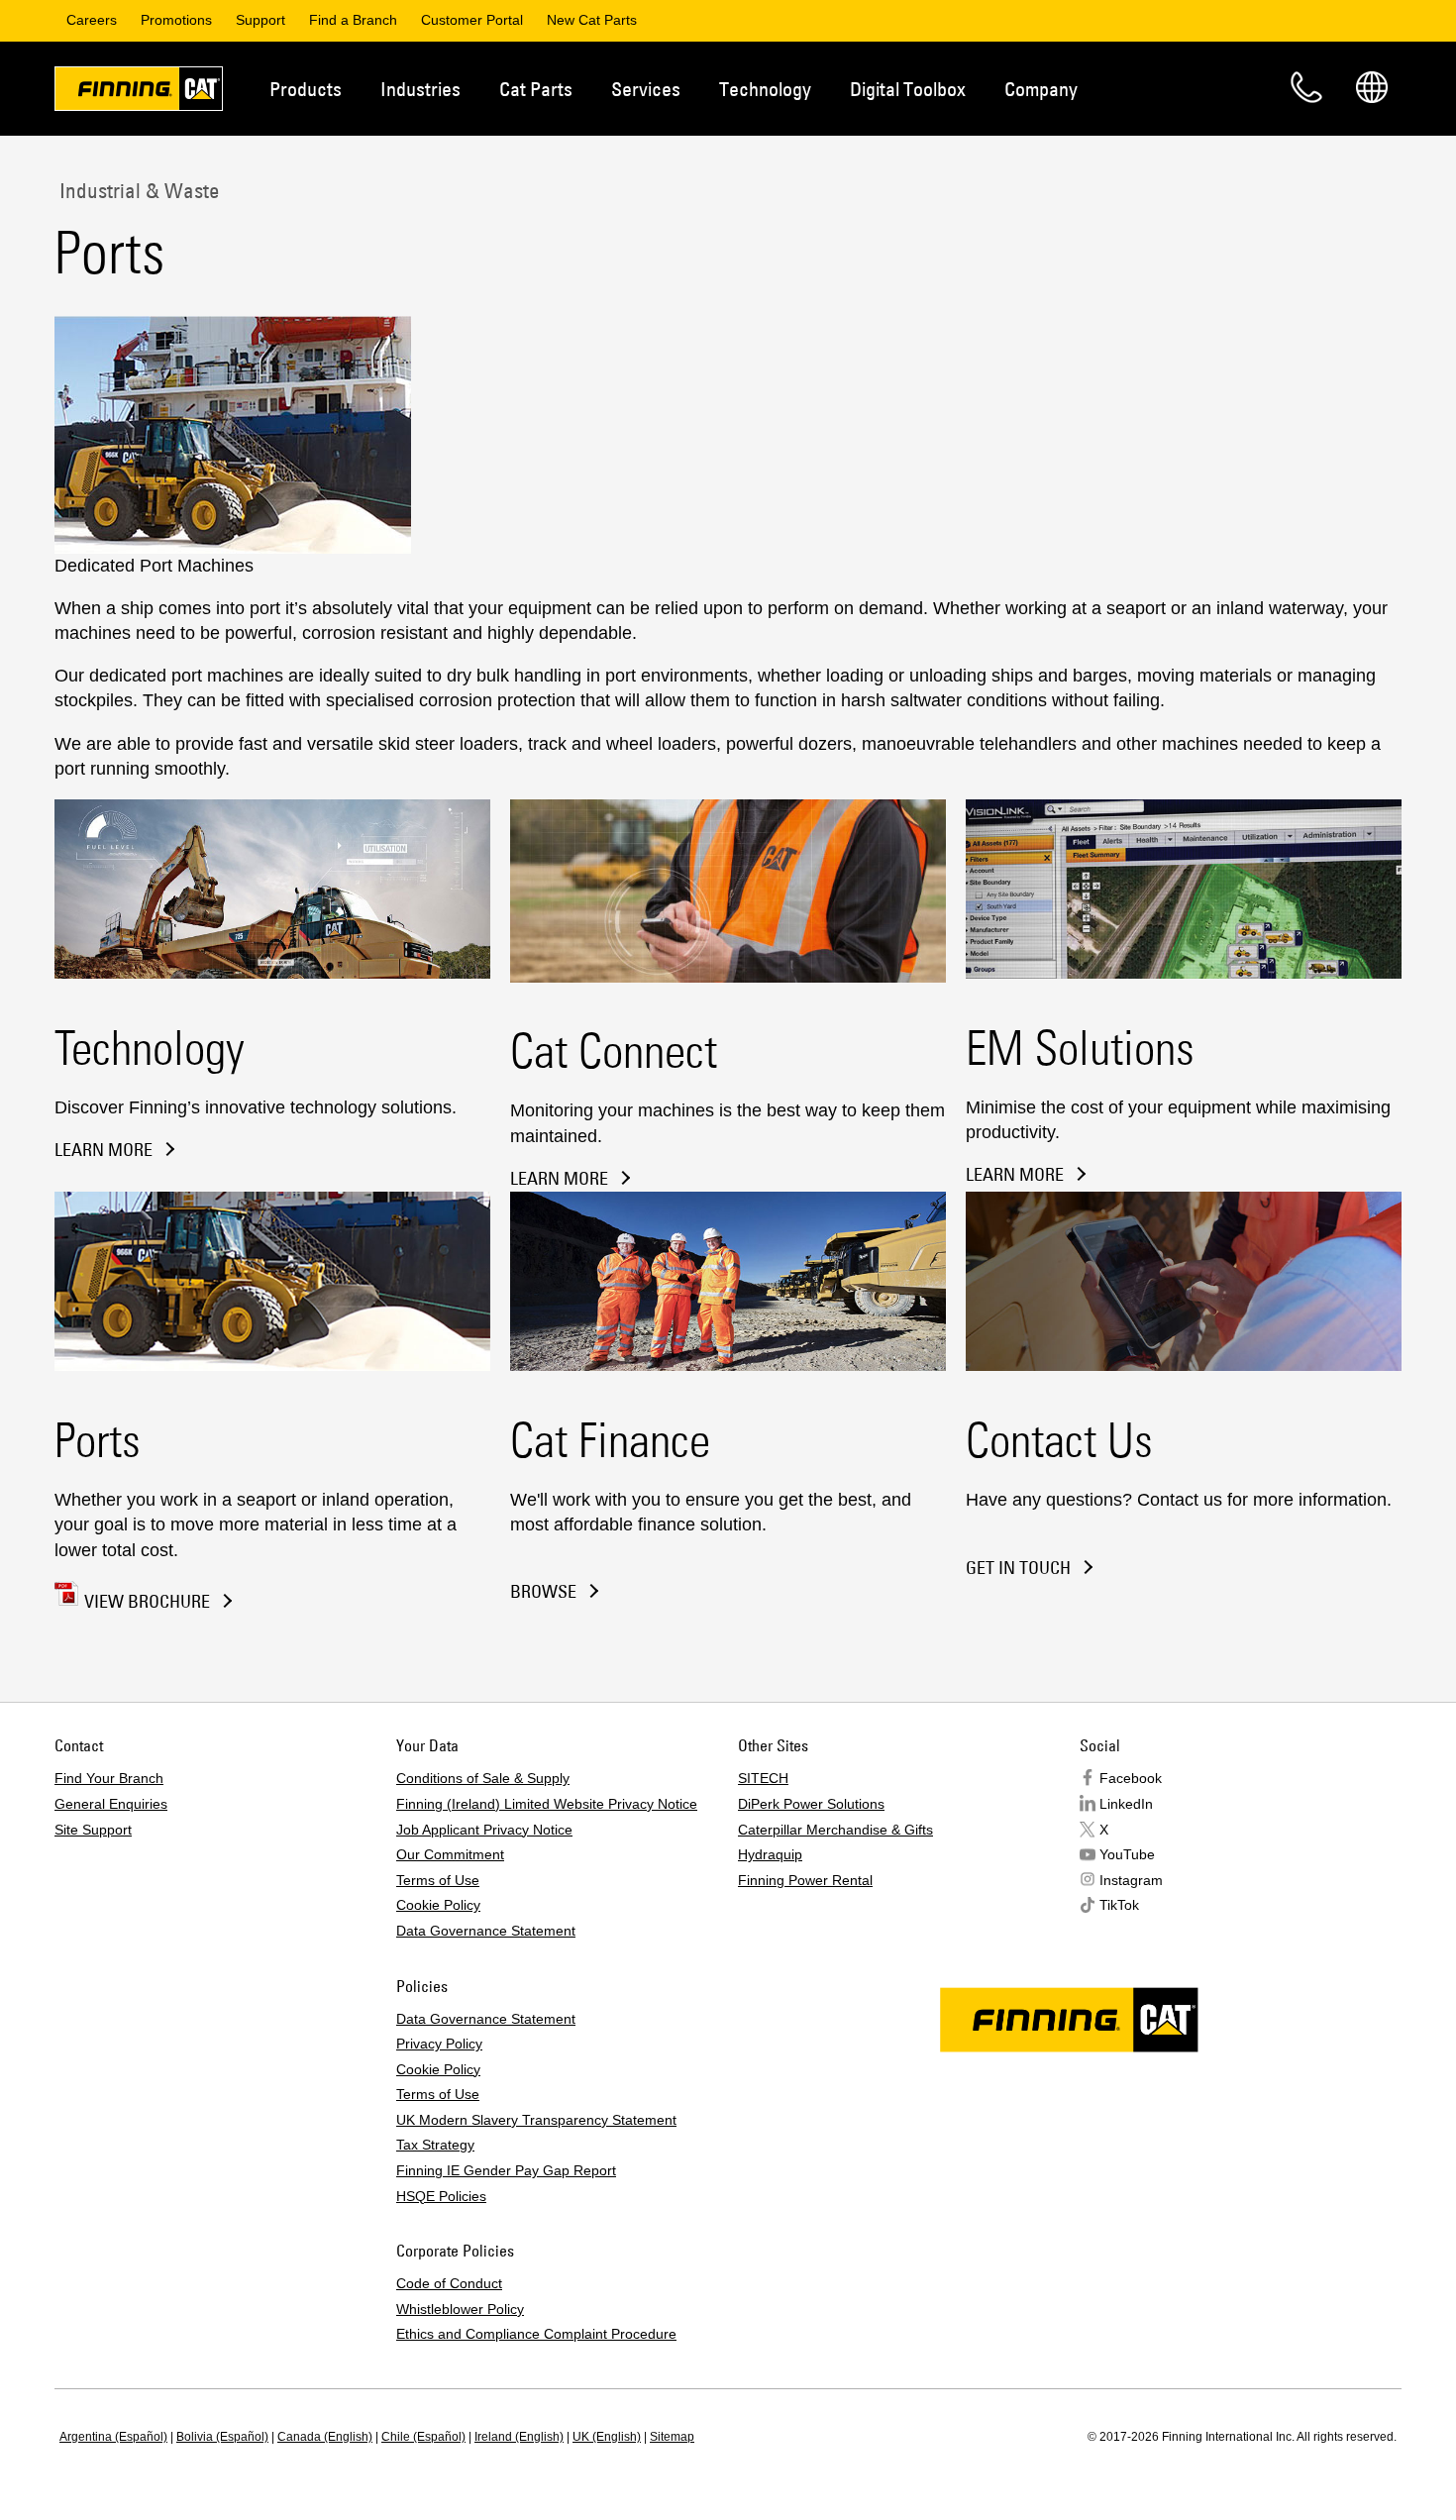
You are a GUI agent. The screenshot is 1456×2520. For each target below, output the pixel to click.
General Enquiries (111, 1804)
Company (1041, 89)
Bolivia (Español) (222, 2437)
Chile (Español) (423, 2437)
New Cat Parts (592, 20)
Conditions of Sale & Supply (483, 1778)
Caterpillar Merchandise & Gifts (835, 1830)
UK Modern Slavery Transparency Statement (536, 2120)
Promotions (176, 20)
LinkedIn (1126, 1804)
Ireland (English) (519, 2437)
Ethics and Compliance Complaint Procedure (536, 2334)
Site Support (93, 1830)
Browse (543, 1592)
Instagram (1131, 1880)
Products (306, 89)
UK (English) (607, 2437)
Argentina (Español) (113, 2437)
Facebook (1131, 1778)
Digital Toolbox (908, 89)
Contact (1306, 87)
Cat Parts (536, 89)
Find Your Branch (109, 1778)
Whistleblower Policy (460, 2309)
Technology (765, 89)
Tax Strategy (435, 2145)
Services (646, 89)
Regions (1372, 87)
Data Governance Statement (486, 1931)
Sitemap (672, 2437)
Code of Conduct (449, 2283)
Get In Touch (1018, 1568)
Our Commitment (450, 1854)
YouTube (1127, 1854)
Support (260, 20)
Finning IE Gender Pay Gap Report (506, 2170)
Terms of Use (438, 1880)
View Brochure (147, 1601)
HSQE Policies (441, 2196)
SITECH (763, 1778)
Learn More (104, 1150)
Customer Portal (472, 20)
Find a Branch (353, 20)
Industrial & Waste (137, 190)
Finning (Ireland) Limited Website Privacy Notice (547, 1804)
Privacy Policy (439, 2044)
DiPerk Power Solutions (811, 1804)
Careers (92, 20)
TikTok (1119, 1905)
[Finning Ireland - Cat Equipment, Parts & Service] (139, 92)
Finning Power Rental (805, 1880)
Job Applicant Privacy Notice (484, 1830)
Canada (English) (325, 2437)
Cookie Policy (438, 1905)
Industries (420, 89)
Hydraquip (770, 1854)
